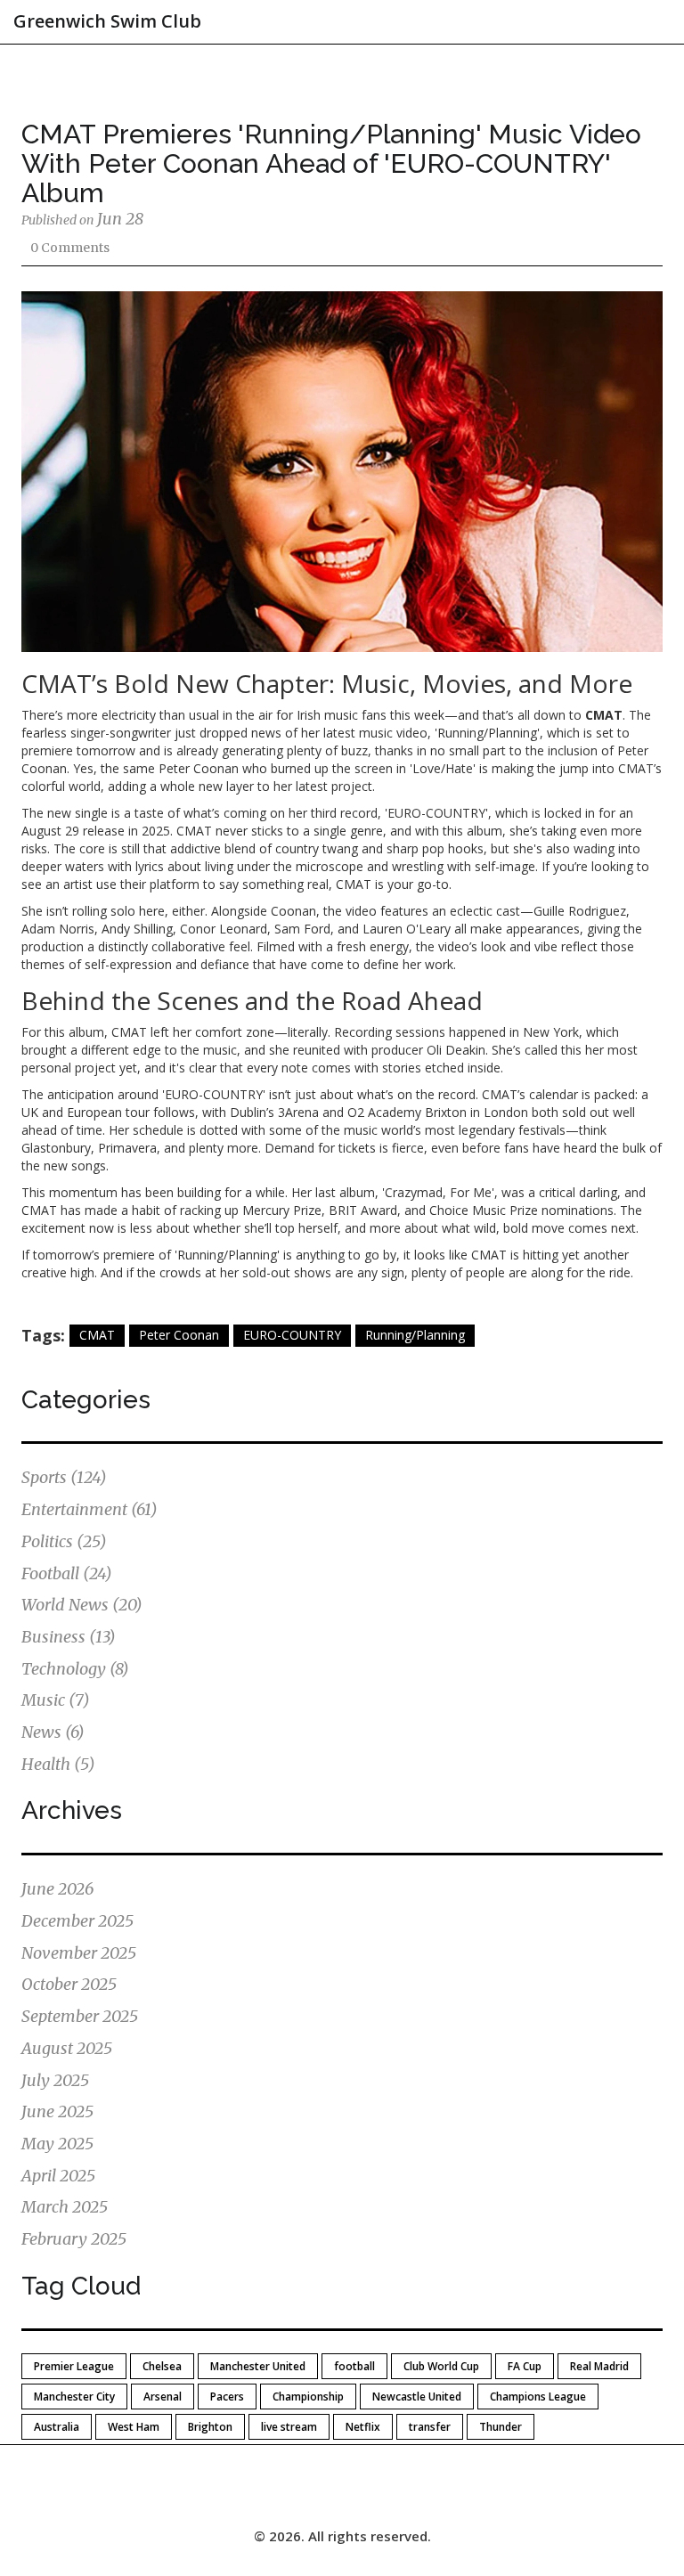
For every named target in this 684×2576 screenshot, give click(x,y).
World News (82, 1605)
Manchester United (258, 2366)
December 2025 (77, 1921)
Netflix (363, 2427)
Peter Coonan (179, 1335)
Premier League (74, 2366)
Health (58, 1764)
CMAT (97, 1335)
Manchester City (74, 2397)
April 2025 (58, 2176)
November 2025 (79, 1953)
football (354, 2366)
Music (56, 1700)
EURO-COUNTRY (292, 1335)
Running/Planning (415, 1335)
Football (67, 1573)
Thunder (501, 2427)
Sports (64, 1477)
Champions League (538, 2397)
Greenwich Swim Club (107, 21)
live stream (289, 2427)
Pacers (227, 2397)
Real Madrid (599, 2366)
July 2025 (55, 2080)
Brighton (210, 2427)
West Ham (134, 2427)
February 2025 (74, 2239)
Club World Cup (441, 2366)
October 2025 (69, 1984)
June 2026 (57, 1889)
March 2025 (65, 2207)
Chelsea (162, 2366)
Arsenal (163, 2397)
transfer (430, 2427)
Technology (75, 1669)
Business (69, 1637)
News (53, 1732)
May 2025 (57, 2144)
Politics (64, 1541)
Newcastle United (417, 2397)
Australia (57, 2427)
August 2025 (67, 2048)
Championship (308, 2397)
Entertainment (90, 1509)
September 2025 (80, 2016)
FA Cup (525, 2366)
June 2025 (57, 2111)
